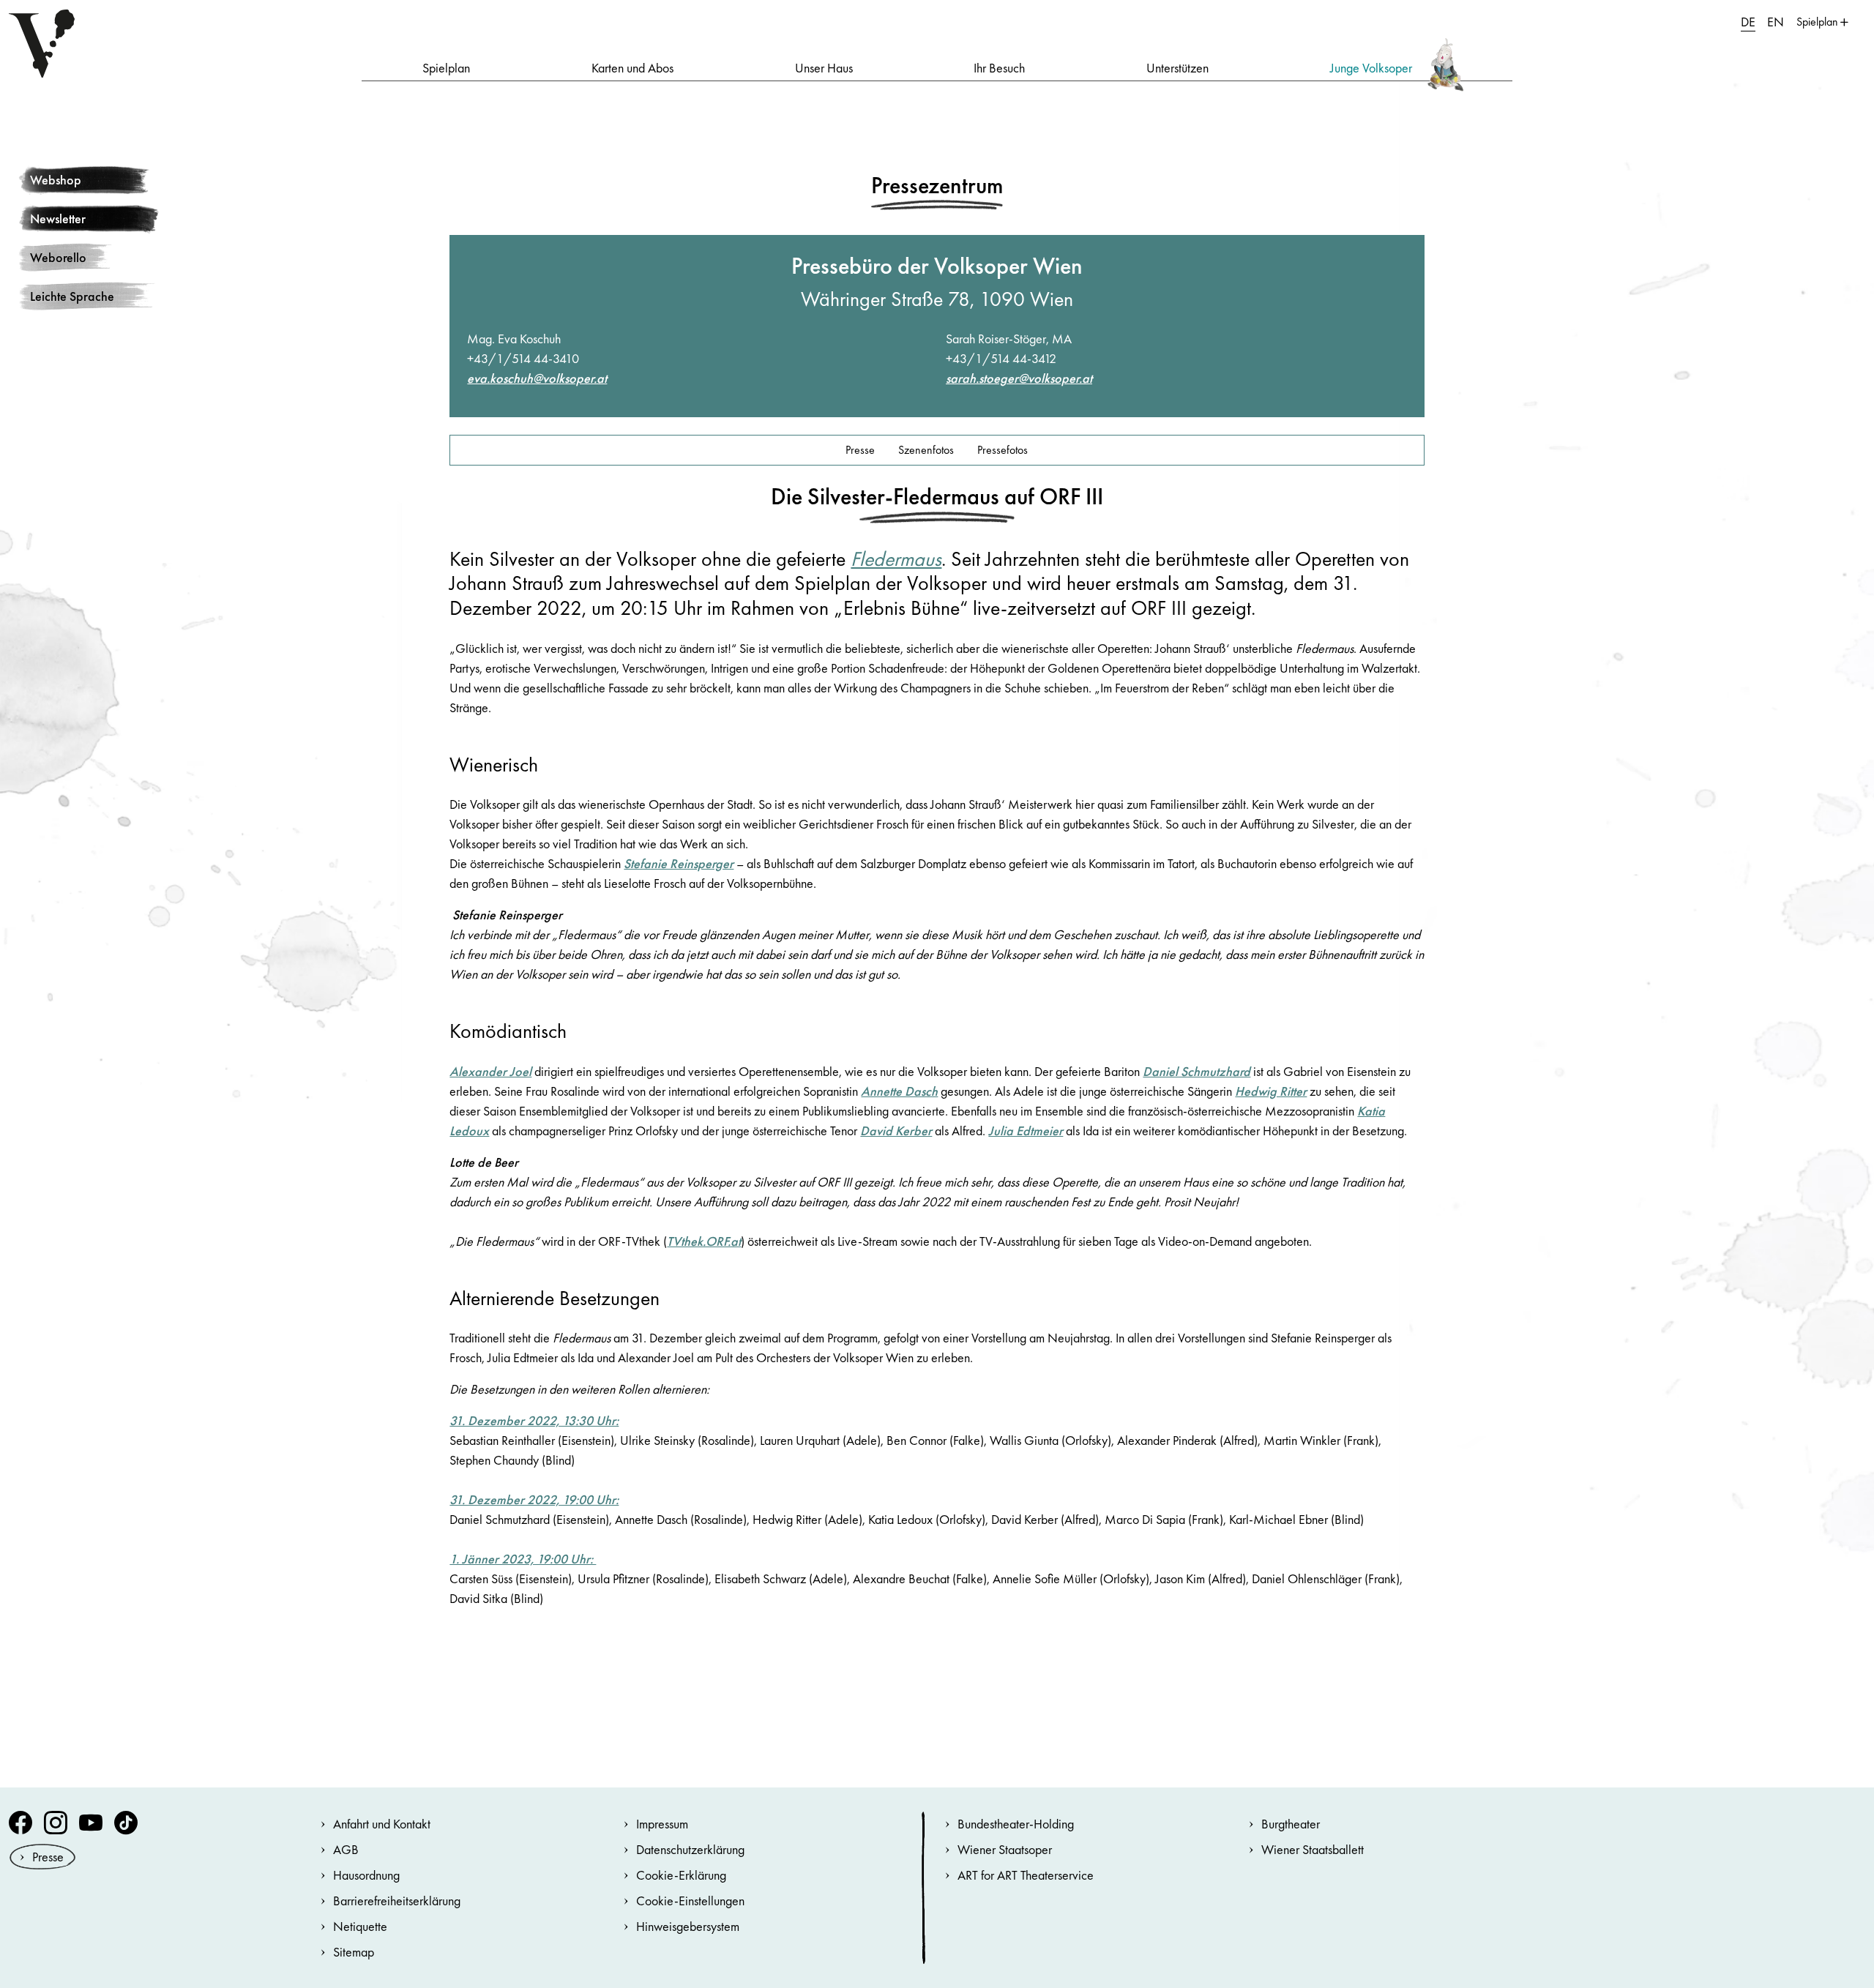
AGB (346, 1849)
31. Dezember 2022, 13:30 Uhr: (534, 1420)
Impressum (662, 1824)
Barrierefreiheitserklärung (397, 1901)
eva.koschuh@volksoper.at (537, 378)
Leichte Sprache (72, 296)
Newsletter (58, 218)
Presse (860, 450)
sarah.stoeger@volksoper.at (1019, 378)
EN (1776, 22)
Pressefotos (1003, 450)
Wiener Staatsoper (1005, 1849)
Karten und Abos (632, 68)
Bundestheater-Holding (1016, 1824)
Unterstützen (1177, 68)
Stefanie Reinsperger (679, 863)
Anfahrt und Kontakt (382, 1824)
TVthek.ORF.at (704, 1241)
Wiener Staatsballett (1313, 1849)
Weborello (58, 257)
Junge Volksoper (1371, 68)
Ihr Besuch (999, 68)
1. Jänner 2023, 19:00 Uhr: (523, 1559)
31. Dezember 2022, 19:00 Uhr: (534, 1499)
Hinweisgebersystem (688, 1926)
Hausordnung (366, 1875)
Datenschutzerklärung (690, 1849)
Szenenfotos (926, 450)
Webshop (56, 180)
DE (1748, 22)
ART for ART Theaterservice (1026, 1875)
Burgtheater (1291, 1824)
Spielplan (446, 68)
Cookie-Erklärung (681, 1875)
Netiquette (360, 1926)
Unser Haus (824, 68)
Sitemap (354, 1952)
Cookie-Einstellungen (690, 1901)
